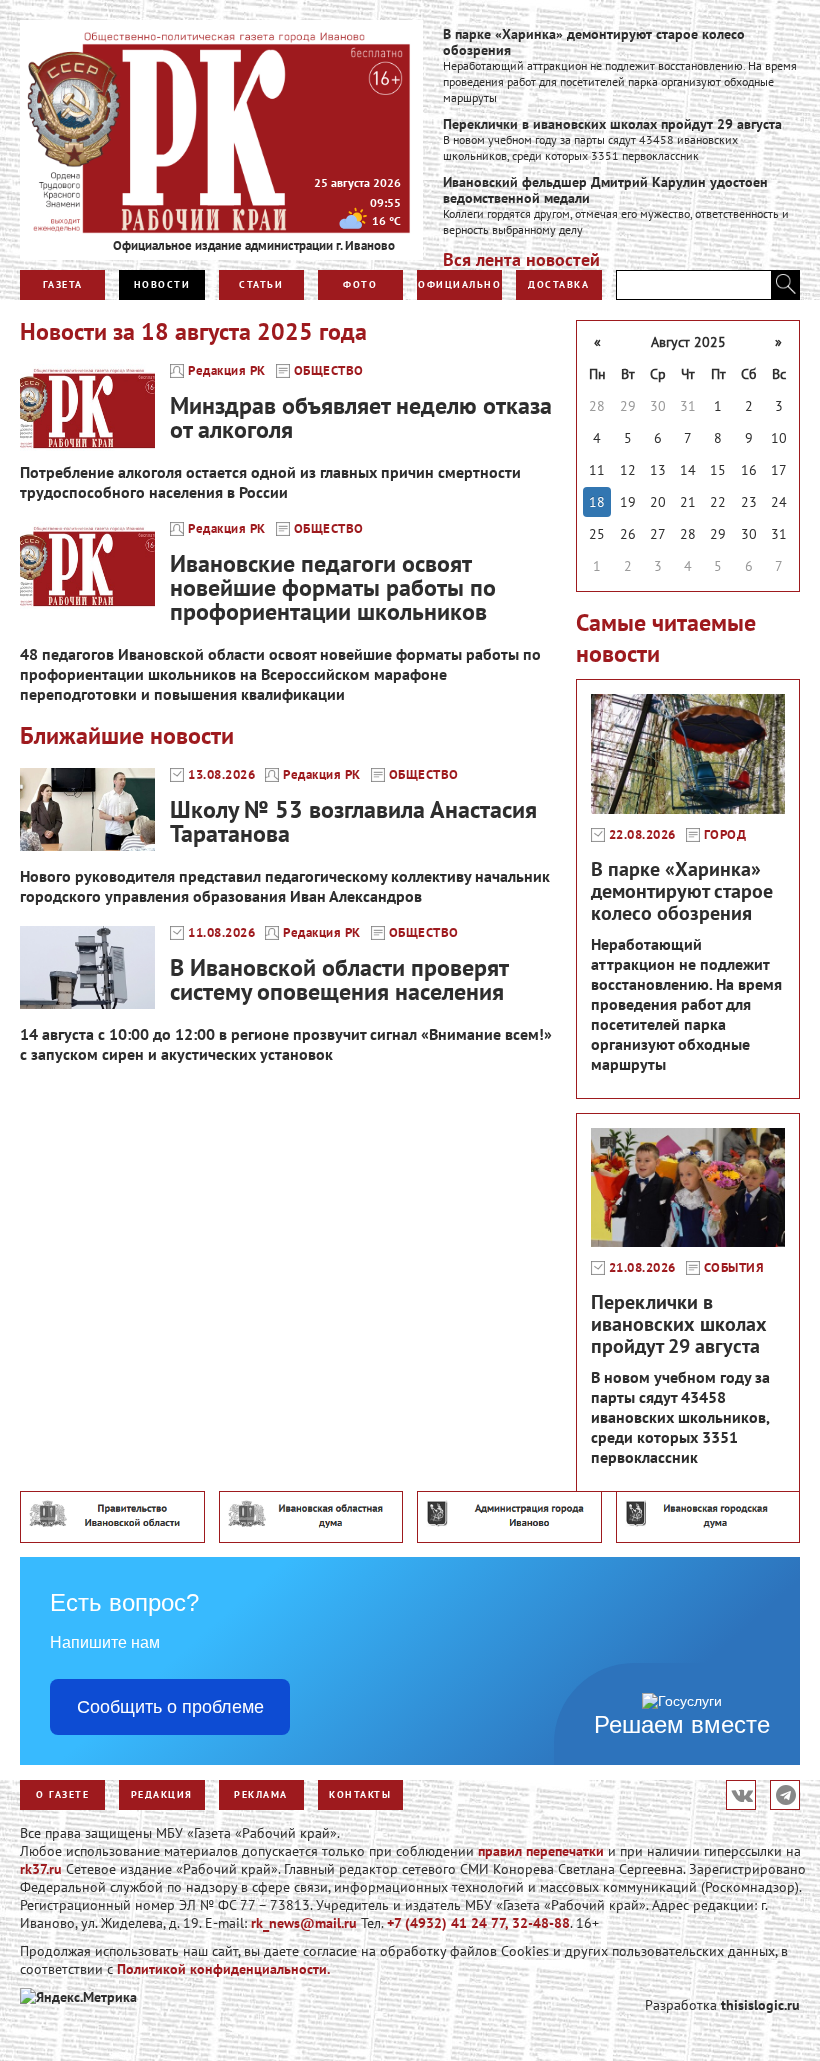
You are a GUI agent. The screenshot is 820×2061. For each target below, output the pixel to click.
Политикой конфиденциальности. (223, 1969)
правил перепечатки (541, 1851)
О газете (62, 1794)
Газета (63, 284)
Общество (329, 371)
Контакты (360, 1794)
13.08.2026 (221, 775)
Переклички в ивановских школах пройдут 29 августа (612, 124)
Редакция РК (227, 371)
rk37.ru (41, 1869)
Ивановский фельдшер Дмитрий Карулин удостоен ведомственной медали (605, 190)
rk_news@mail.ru (304, 1923)
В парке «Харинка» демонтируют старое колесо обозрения (594, 42)
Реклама (261, 1794)
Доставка (558, 284)
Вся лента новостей (521, 259)
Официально (459, 284)
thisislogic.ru (760, 2005)
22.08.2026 (642, 835)
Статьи (261, 284)
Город (725, 835)
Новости (162, 284)
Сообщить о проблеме (170, 1707)
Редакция (162, 1794)
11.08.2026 (221, 933)
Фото (360, 284)
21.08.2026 (642, 1268)
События (734, 1268)
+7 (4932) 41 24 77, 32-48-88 (478, 1923)
